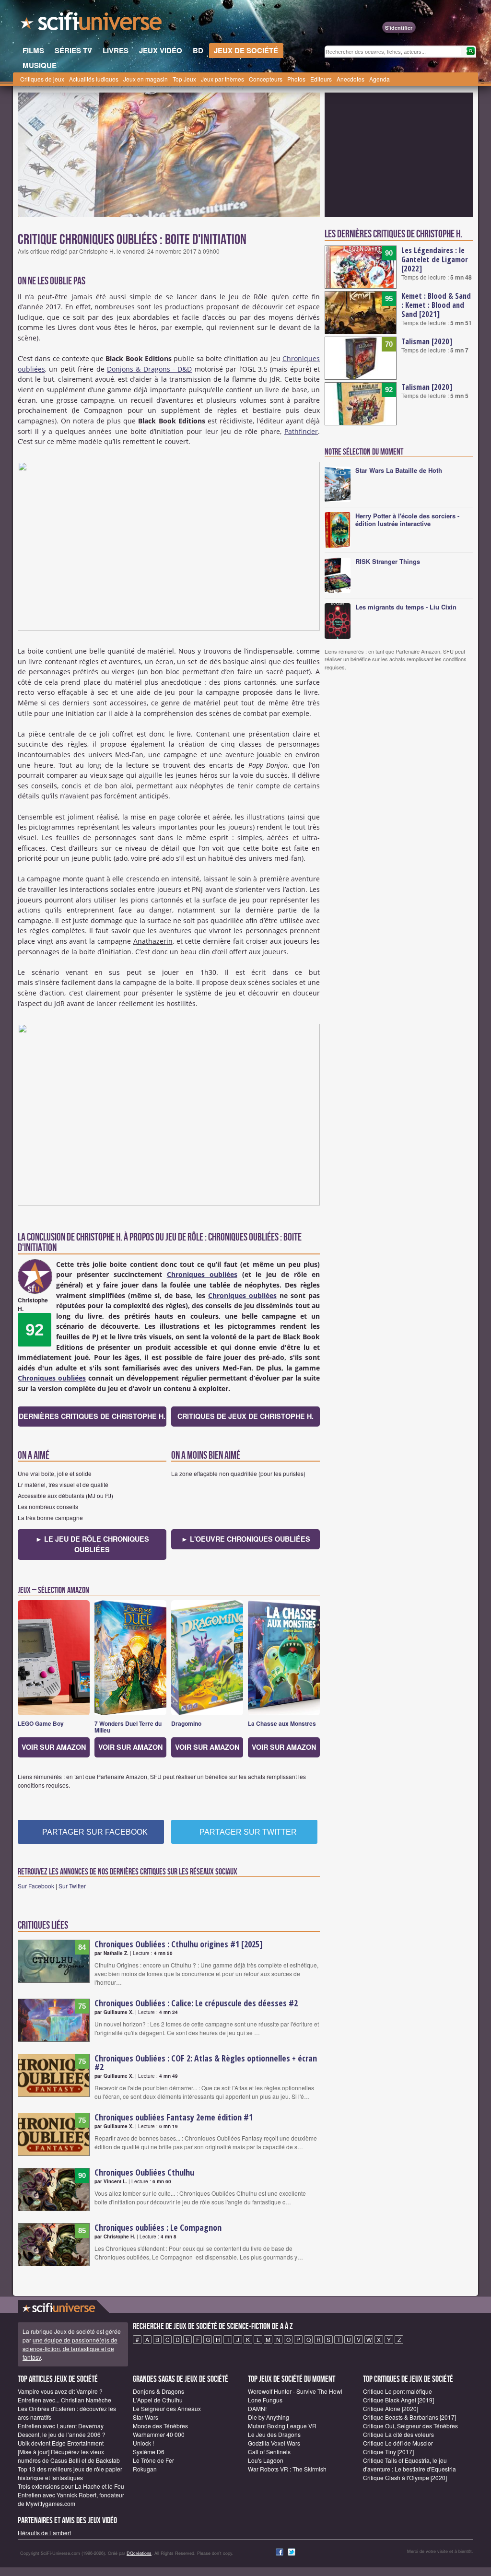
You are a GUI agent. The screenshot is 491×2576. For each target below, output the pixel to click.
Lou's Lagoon (266, 2460)
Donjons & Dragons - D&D (150, 369)
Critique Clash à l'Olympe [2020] (405, 2477)
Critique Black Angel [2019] (398, 2400)
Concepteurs (266, 79)
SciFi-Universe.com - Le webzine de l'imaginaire (92, 24)
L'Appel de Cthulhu (158, 2400)
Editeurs (321, 79)
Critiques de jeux (42, 79)
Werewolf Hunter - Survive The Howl (295, 2391)
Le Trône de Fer (153, 2460)
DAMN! (257, 2408)
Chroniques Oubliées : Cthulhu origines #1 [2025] (179, 1944)
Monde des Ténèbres (160, 2426)
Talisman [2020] (427, 341)
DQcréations (139, 2553)
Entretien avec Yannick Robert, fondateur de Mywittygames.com (71, 2499)
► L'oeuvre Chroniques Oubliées (246, 1539)
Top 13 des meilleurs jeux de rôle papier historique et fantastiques (70, 2473)
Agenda (380, 79)
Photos (296, 79)
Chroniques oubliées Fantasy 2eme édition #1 (174, 2117)
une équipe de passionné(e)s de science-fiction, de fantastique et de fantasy (70, 2348)
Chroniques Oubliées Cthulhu (144, 2172)
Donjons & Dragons (158, 2391)
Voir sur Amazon (54, 1747)
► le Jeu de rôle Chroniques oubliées (92, 1544)
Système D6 (149, 2452)
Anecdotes (351, 79)
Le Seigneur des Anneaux (167, 2408)
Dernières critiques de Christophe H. (92, 1416)
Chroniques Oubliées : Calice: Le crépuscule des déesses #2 (196, 2003)
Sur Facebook (36, 1886)
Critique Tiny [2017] (388, 2452)
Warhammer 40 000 (159, 2434)
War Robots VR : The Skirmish (287, 2469)
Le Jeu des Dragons (274, 2434)
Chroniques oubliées (202, 1274)
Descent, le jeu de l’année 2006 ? (62, 2434)
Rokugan (145, 2469)
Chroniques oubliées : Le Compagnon (158, 2227)
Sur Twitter (72, 1886)
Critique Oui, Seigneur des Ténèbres (410, 2426)
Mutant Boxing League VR (282, 2426)
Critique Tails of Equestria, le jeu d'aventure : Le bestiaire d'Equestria (409, 2465)
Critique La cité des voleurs (398, 2434)
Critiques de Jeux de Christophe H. (245, 1416)
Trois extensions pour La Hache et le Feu (71, 2486)
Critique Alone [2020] (391, 2408)
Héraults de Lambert (44, 2533)
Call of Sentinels (269, 2452)
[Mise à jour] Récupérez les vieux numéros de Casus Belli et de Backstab (69, 2456)
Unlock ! (143, 2443)
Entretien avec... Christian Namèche (64, 2400)
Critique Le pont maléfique (397, 2391)
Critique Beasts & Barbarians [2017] (409, 2417)
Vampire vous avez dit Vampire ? (60, 2391)
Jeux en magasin (146, 79)
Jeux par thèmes (222, 79)
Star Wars (146, 2417)
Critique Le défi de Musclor (398, 2443)
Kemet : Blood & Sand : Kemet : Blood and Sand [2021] (436, 305)
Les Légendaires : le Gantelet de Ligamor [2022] (435, 259)
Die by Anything (269, 2417)
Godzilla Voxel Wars (274, 2443)
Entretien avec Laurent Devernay (61, 2426)
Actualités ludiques (94, 79)
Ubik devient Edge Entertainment (61, 2443)
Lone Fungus (265, 2400)
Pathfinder (301, 431)
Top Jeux (184, 79)
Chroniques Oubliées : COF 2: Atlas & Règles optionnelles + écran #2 (206, 2062)
